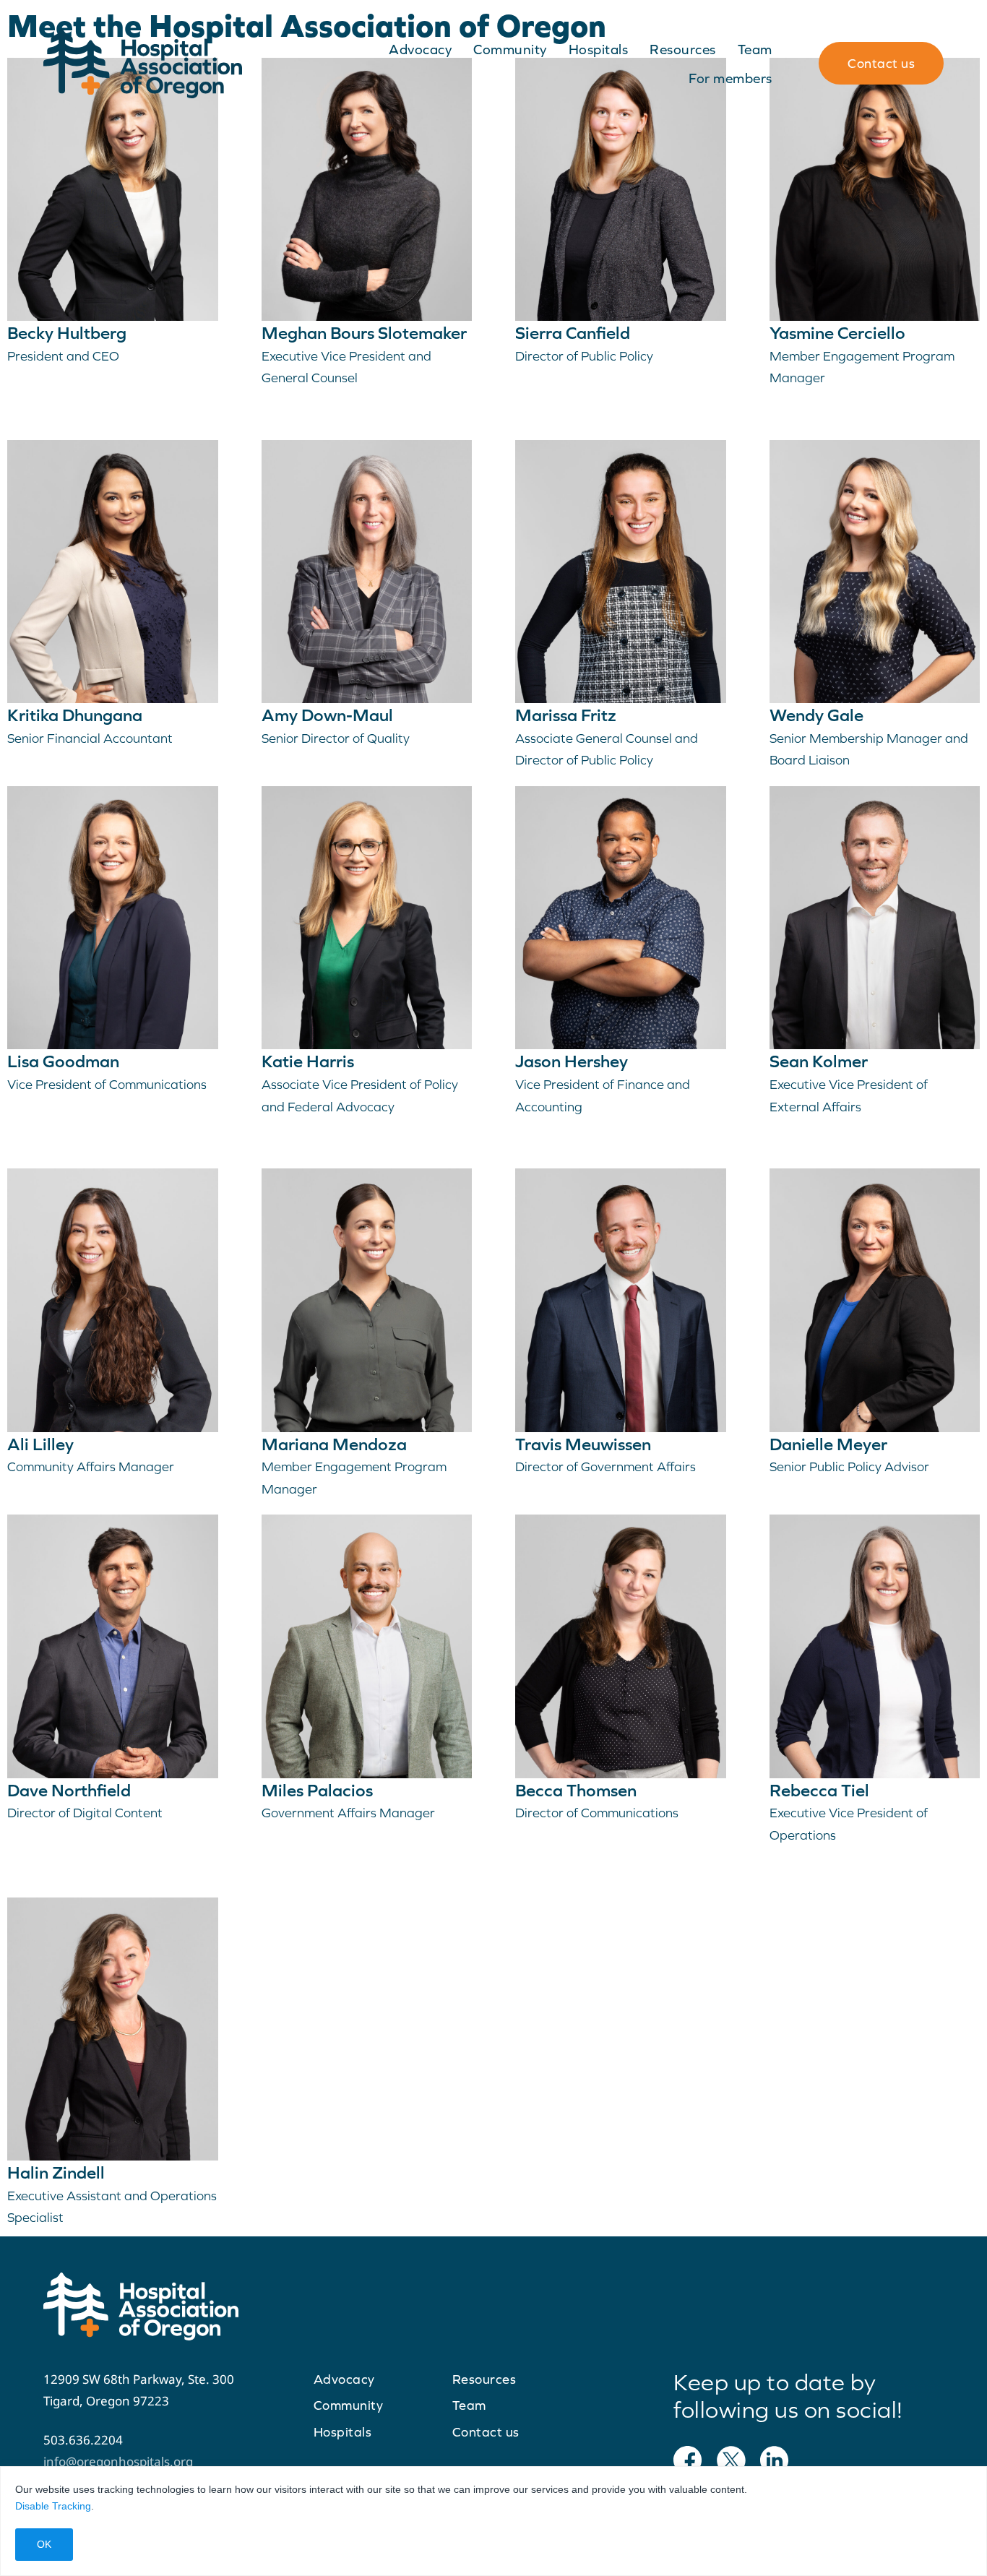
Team (755, 49)
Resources (683, 49)
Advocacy (420, 49)
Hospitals (599, 49)
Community (510, 49)
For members (730, 78)
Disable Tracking (53, 2506)
